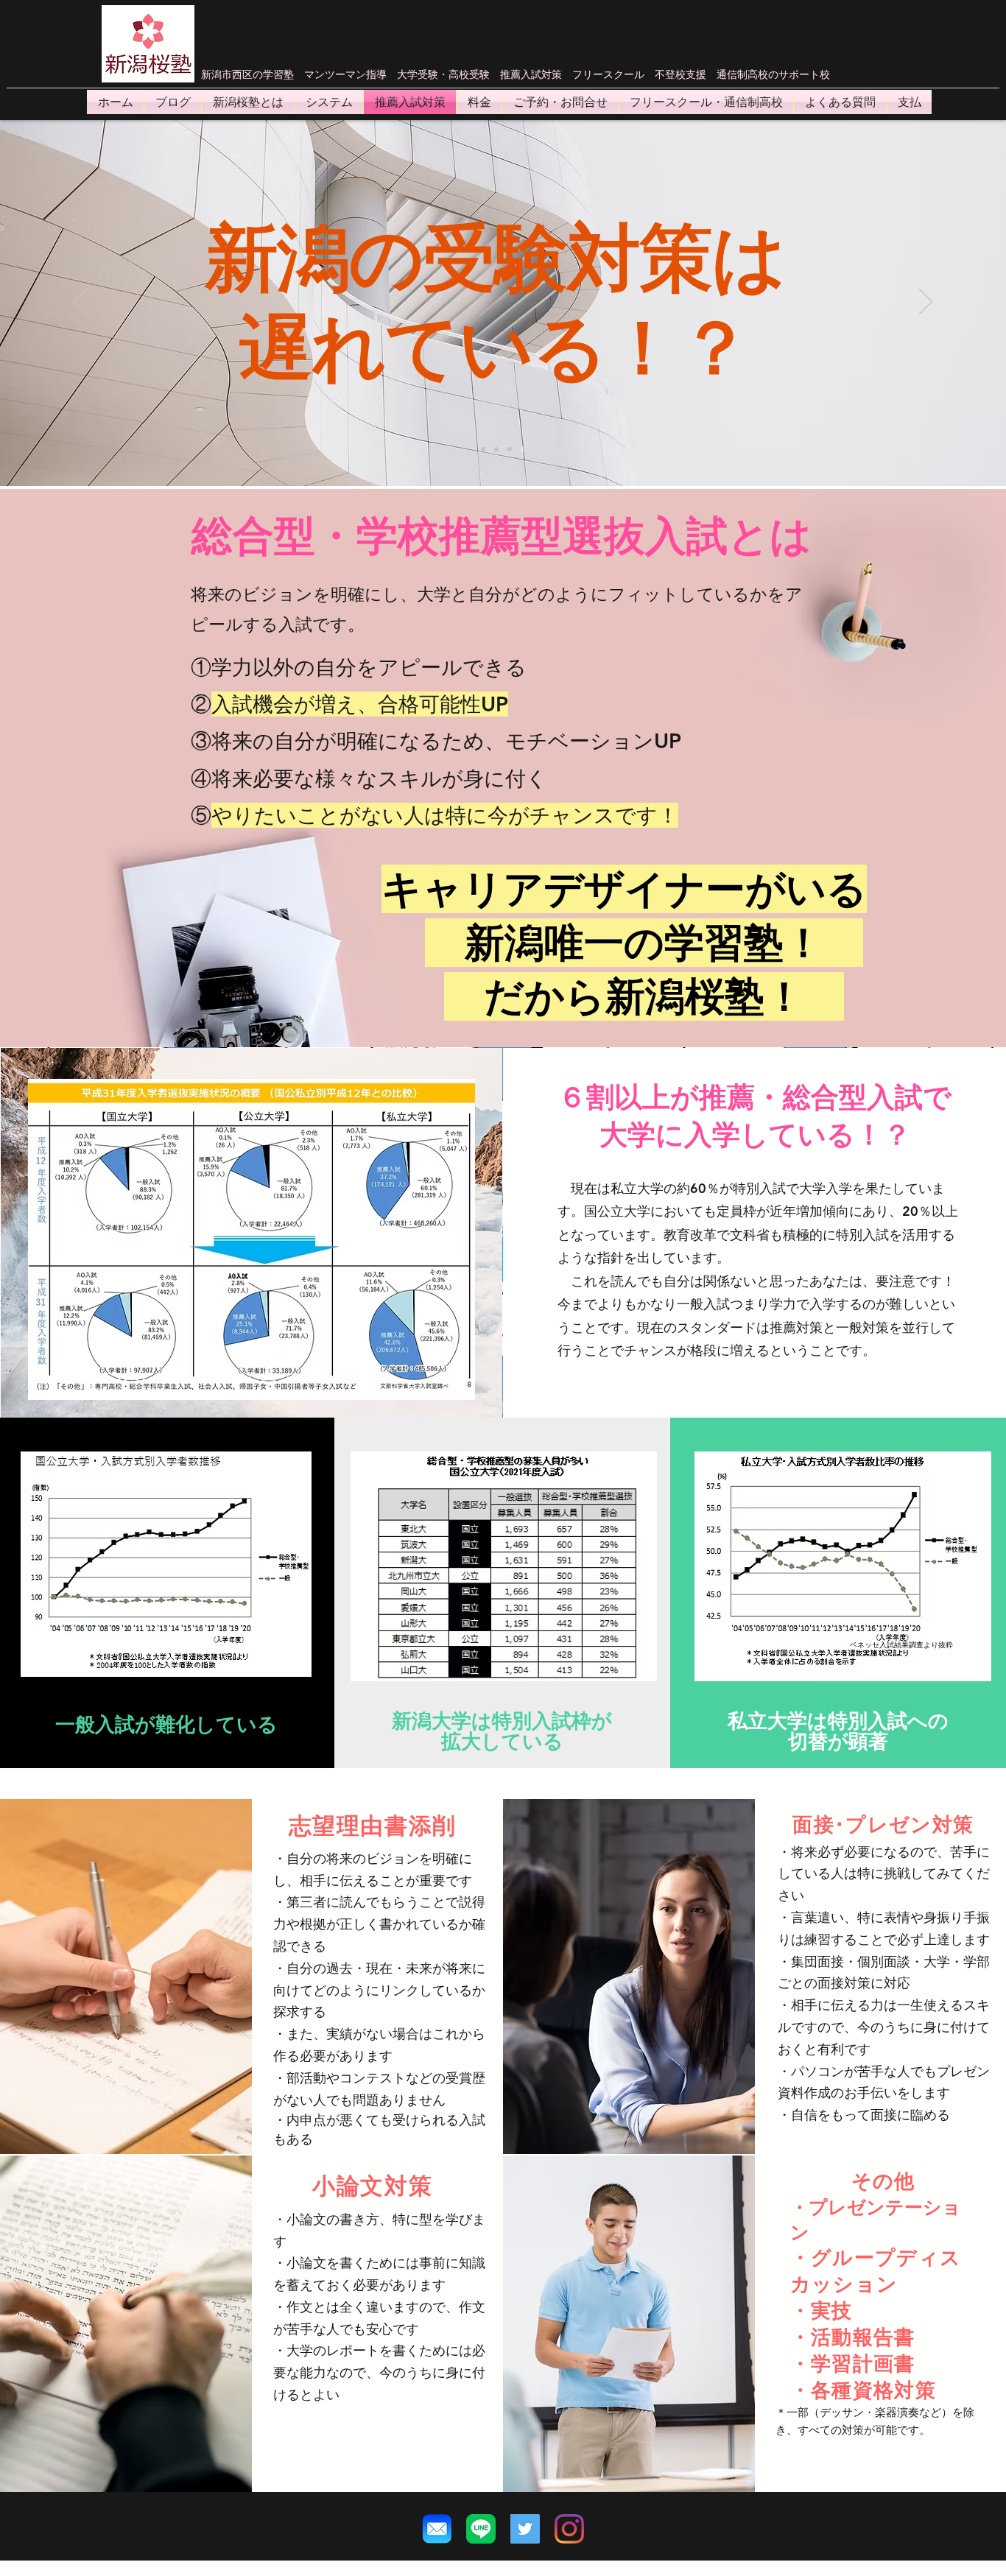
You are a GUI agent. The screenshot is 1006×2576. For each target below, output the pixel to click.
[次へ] (926, 303)
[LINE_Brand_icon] (481, 2529)
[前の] (80, 303)
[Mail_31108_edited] (437, 2529)
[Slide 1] (496, 449)
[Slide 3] (523, 449)
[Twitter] (525, 2529)
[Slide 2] (483, 449)
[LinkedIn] (569, 2529)
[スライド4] (510, 449)
